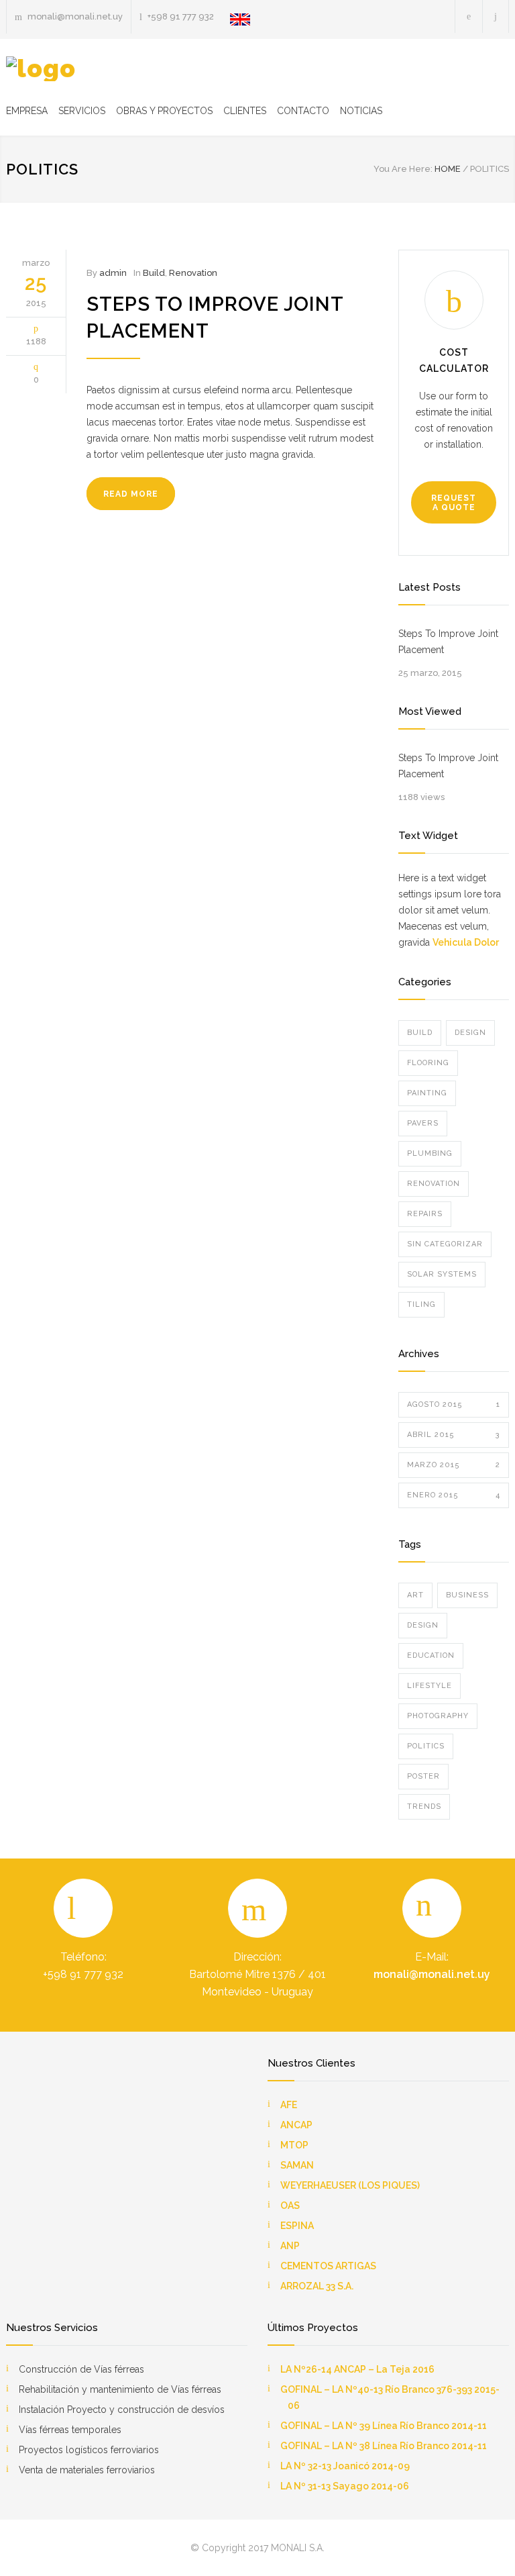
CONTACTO (303, 111)
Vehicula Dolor (466, 942)
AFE (289, 2105)
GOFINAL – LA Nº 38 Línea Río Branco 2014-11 (384, 2446)
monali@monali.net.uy (432, 1974)
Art (415, 1595)
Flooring (428, 1063)
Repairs (425, 1214)
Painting (427, 1093)
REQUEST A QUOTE (454, 503)
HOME (448, 169)
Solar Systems (442, 1274)
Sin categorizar (445, 1244)
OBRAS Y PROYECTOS (164, 111)
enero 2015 (454, 1495)
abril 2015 (454, 1435)
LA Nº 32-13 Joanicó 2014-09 (345, 2466)
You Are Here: (403, 169)
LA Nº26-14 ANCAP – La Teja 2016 (357, 2369)
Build (154, 273)
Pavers (423, 1123)
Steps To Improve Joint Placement (448, 642)
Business (467, 1595)
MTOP (294, 2145)
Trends (424, 1806)
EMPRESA (27, 111)
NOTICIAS (361, 111)
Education (431, 1655)
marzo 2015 (454, 1465)
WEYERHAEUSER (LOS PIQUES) (350, 2185)
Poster (423, 1776)
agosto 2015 (454, 1404)
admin (113, 273)
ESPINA (297, 2226)
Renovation (193, 273)
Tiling (421, 1304)
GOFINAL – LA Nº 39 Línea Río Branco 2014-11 (384, 2426)
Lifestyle (430, 1686)
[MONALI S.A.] (41, 69)
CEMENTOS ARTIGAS (328, 2266)
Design (470, 1033)
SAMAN (297, 2165)
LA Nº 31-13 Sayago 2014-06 (345, 2486)
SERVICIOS (82, 111)
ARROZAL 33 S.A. (317, 2286)
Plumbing (430, 1153)
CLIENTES (245, 111)
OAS (290, 2206)
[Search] (496, 16)
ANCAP (296, 2125)
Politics (426, 1746)
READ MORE (131, 494)
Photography (438, 1716)
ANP (290, 2246)
